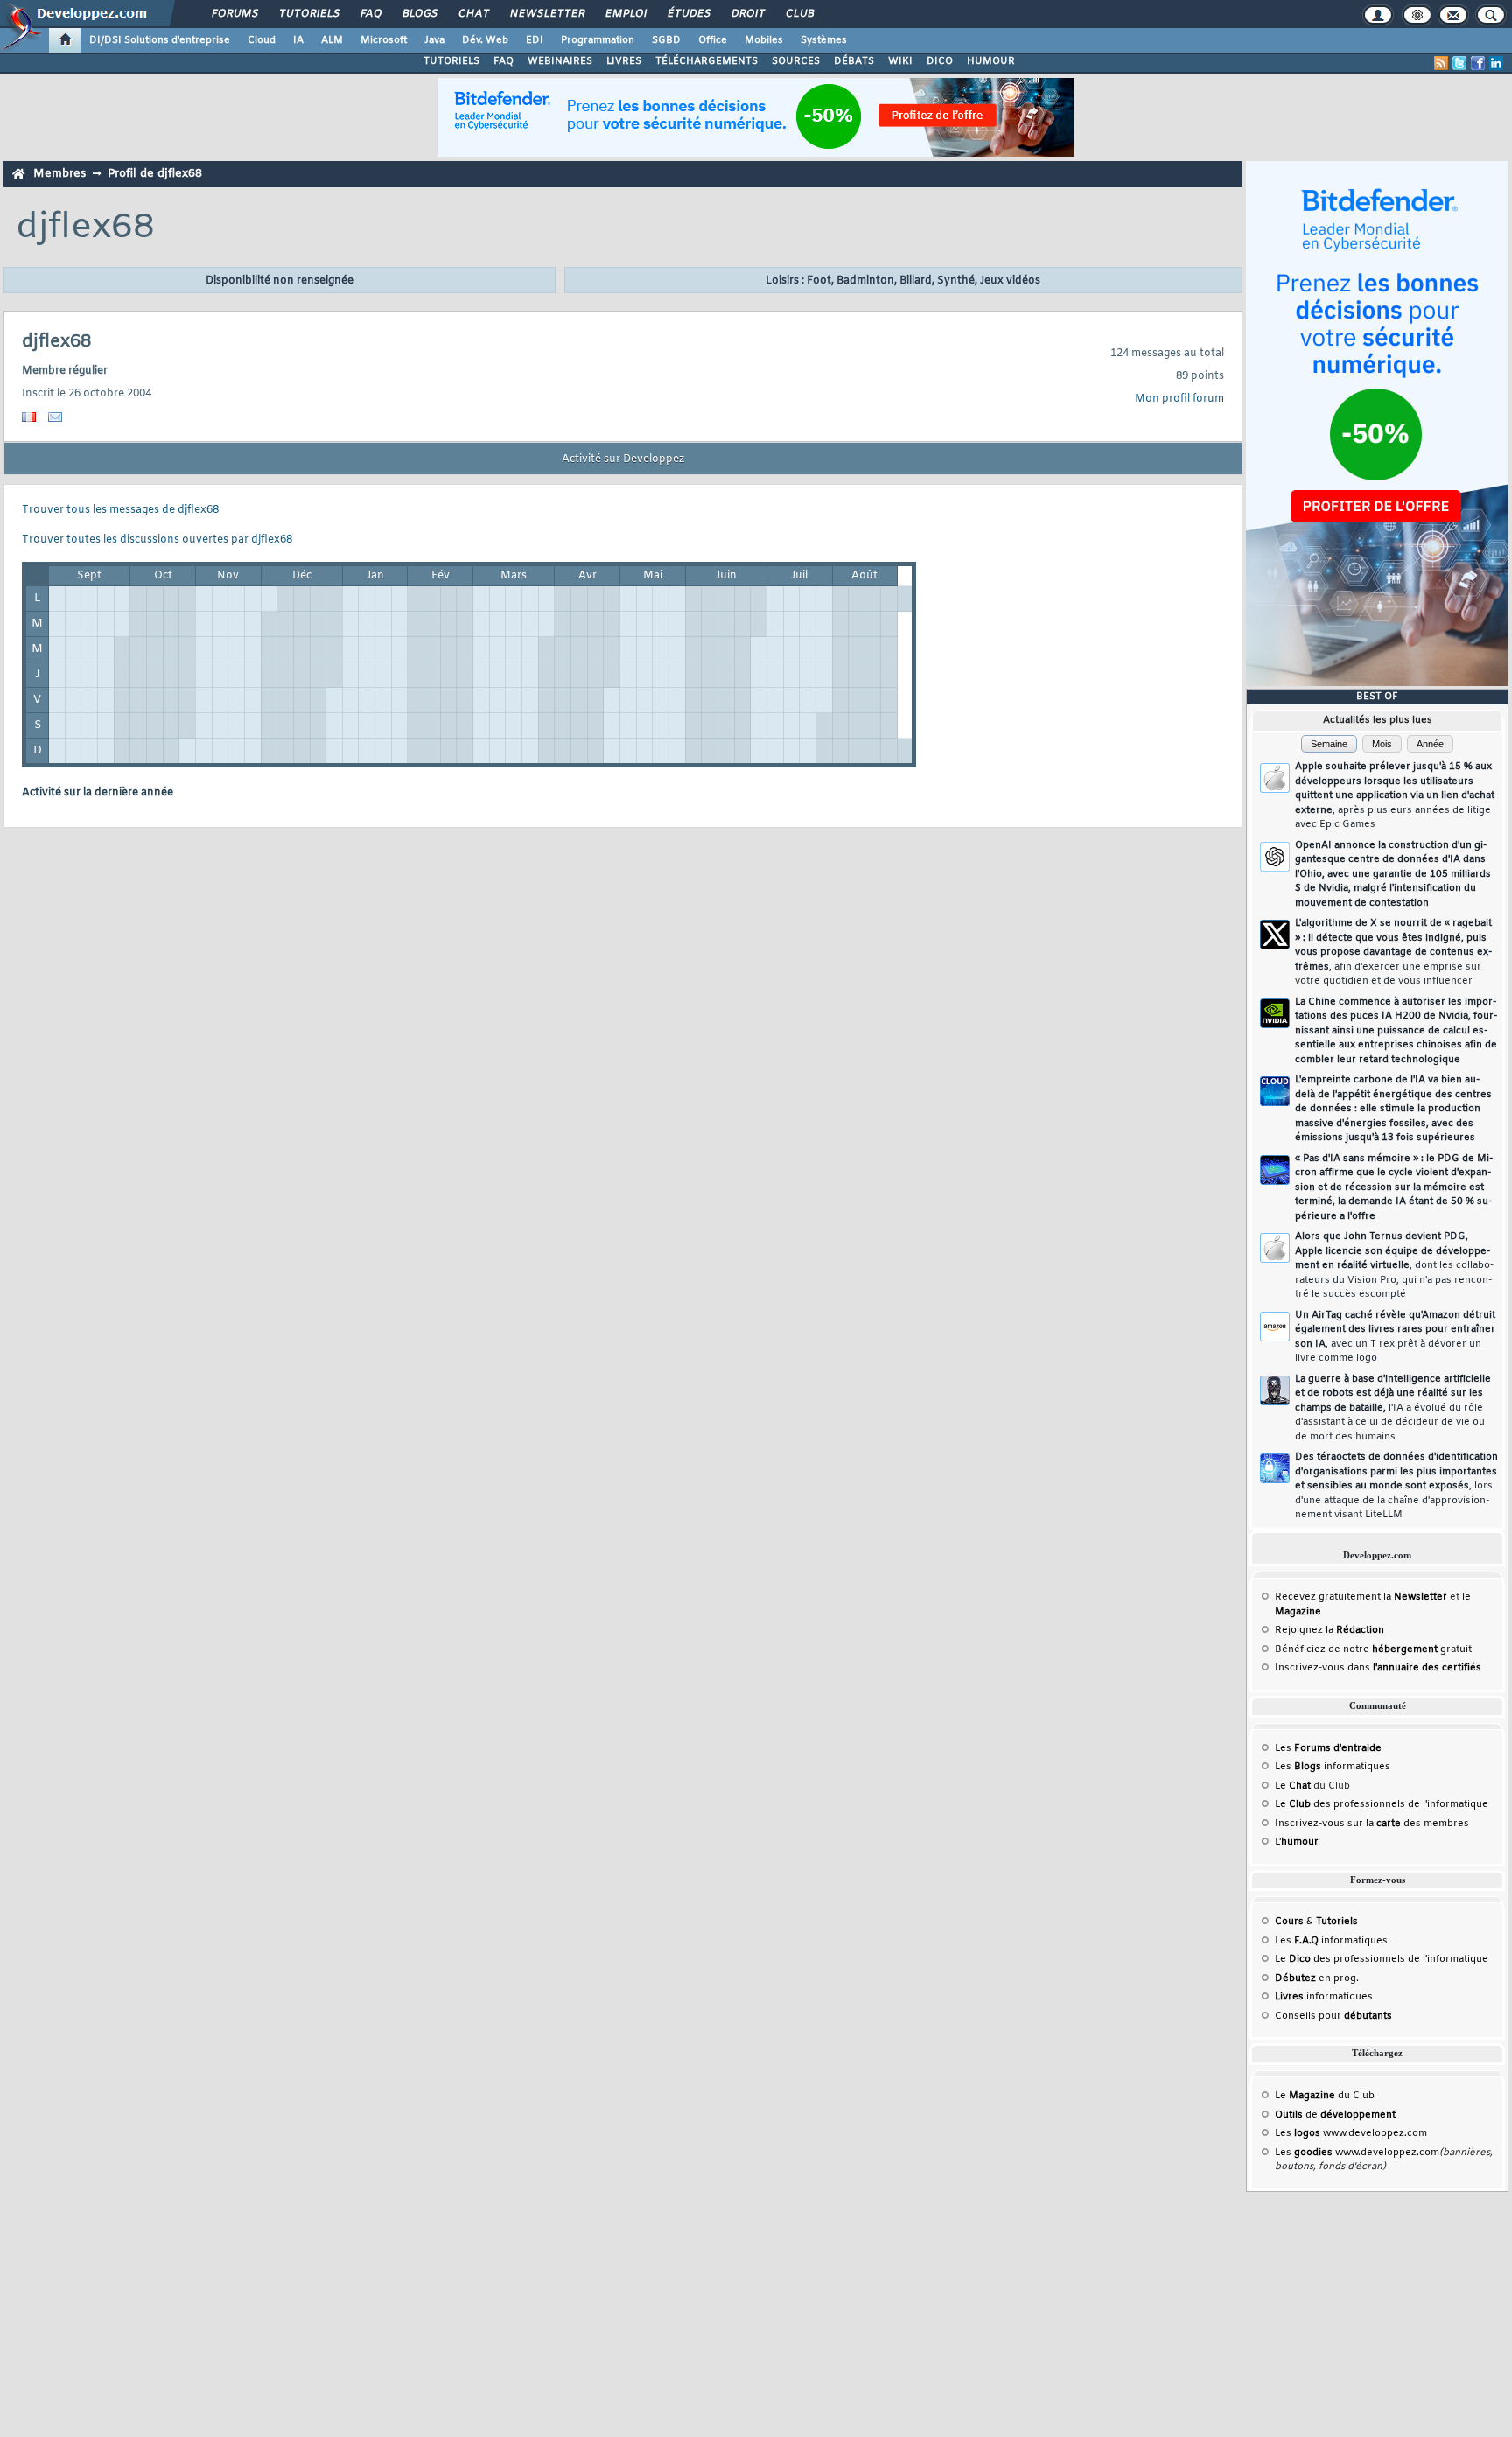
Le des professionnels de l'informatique (1382, 1804)
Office (713, 40)
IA (298, 40)
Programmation (598, 40)
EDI (535, 40)
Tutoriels (308, 14)
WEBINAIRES (560, 61)
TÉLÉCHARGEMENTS (707, 61)
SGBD (666, 40)
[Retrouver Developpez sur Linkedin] (1496, 63)
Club (799, 14)
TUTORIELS (451, 61)
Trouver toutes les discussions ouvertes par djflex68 (157, 540)
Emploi (625, 14)
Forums (234, 14)
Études (688, 14)
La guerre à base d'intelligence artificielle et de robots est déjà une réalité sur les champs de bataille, (1393, 1408)
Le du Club (1325, 2096)
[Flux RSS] (1441, 63)
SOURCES (796, 61)
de (1335, 2115)
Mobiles (764, 40)
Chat (473, 14)
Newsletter (546, 14)
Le (1293, 1786)
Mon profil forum (1179, 399)
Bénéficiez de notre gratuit (1373, 1649)
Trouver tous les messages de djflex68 (120, 510)
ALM (332, 40)
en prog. (1317, 1978)
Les (1328, 1748)
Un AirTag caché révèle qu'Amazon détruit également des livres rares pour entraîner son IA (1395, 1337)
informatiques (1324, 1997)
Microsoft (384, 40)
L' (1297, 1842)
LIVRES (624, 61)
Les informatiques (1333, 1767)
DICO (940, 61)
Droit (747, 14)
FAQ (370, 14)
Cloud (262, 40)
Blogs (419, 14)
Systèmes (824, 40)
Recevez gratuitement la (1361, 1597)
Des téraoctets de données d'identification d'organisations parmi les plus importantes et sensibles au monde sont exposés (1396, 1486)
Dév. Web (485, 40)
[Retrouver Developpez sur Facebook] (1478, 63)
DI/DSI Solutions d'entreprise (160, 40)
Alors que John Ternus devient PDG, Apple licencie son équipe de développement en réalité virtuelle (1394, 1265)
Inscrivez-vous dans (1378, 1668)
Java (434, 40)
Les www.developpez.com (1351, 2133)
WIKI (900, 61)
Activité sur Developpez (623, 459)
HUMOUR (991, 61)
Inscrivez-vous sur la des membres (1372, 1824)
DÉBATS (854, 61)
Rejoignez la (1330, 1630)
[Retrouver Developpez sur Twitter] (1459, 63)
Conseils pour (1333, 2016)
